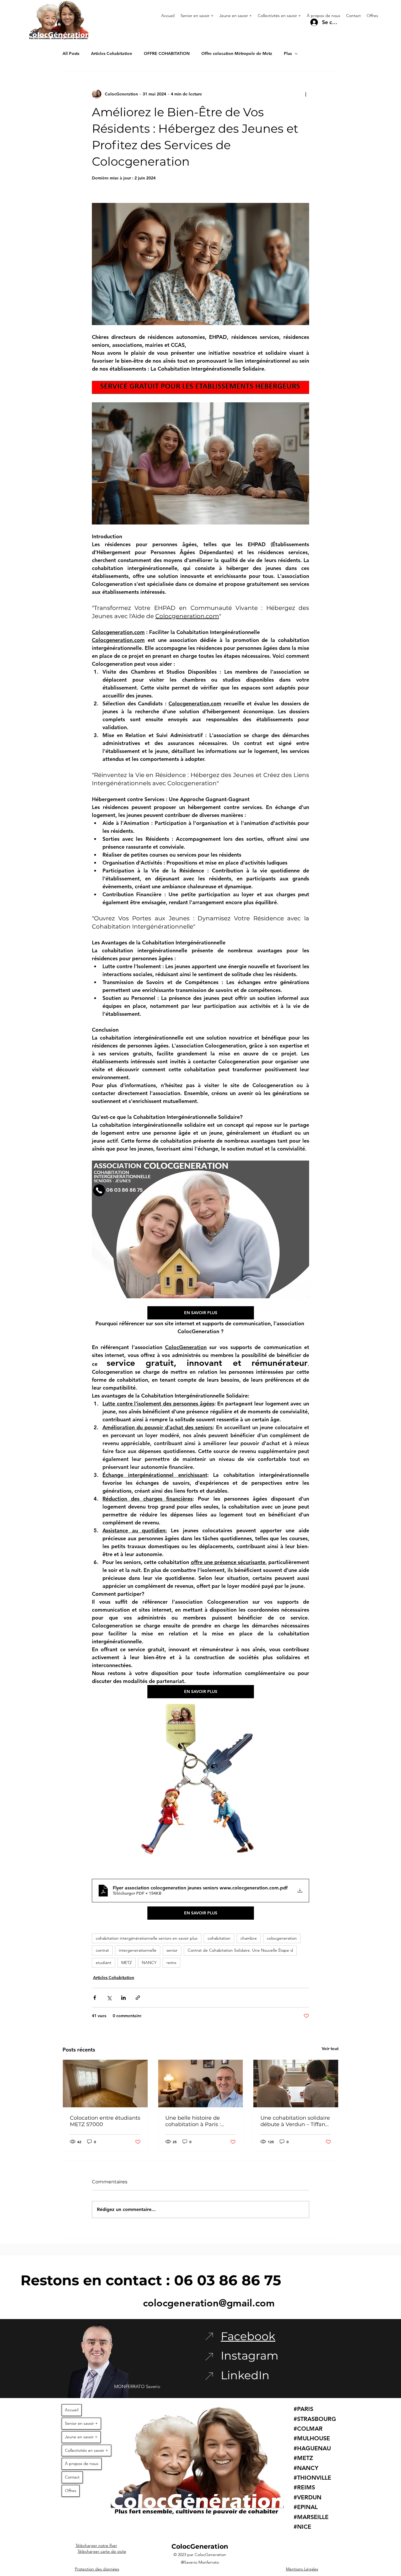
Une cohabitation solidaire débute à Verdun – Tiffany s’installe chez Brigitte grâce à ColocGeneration (295, 2121)
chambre (249, 1938)
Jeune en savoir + (81, 2437)
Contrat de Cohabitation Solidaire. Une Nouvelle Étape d (240, 1950)
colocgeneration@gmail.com (209, 2303)
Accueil (72, 2410)
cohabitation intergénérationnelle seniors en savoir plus (147, 1938)
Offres (71, 2491)
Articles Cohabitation (112, 53)
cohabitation (219, 1938)
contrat (102, 1950)
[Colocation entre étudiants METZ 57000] (105, 2084)
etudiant (103, 1963)
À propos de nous (82, 2464)
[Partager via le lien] (138, 1998)
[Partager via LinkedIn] (123, 1998)
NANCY (149, 1963)
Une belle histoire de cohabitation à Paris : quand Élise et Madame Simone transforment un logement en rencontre (198, 2121)
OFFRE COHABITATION (167, 53)
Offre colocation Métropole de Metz (237, 53)
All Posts (71, 53)
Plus (288, 53)
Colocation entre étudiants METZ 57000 (105, 2121)
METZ (127, 1963)
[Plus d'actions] (306, 94)
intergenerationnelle (138, 1950)
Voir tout (330, 2049)
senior (172, 1950)
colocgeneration (282, 1938)
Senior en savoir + (81, 2423)
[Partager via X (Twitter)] (109, 1998)
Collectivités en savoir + (86, 2450)
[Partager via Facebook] (95, 1998)
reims (171, 1963)
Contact (72, 2477)
